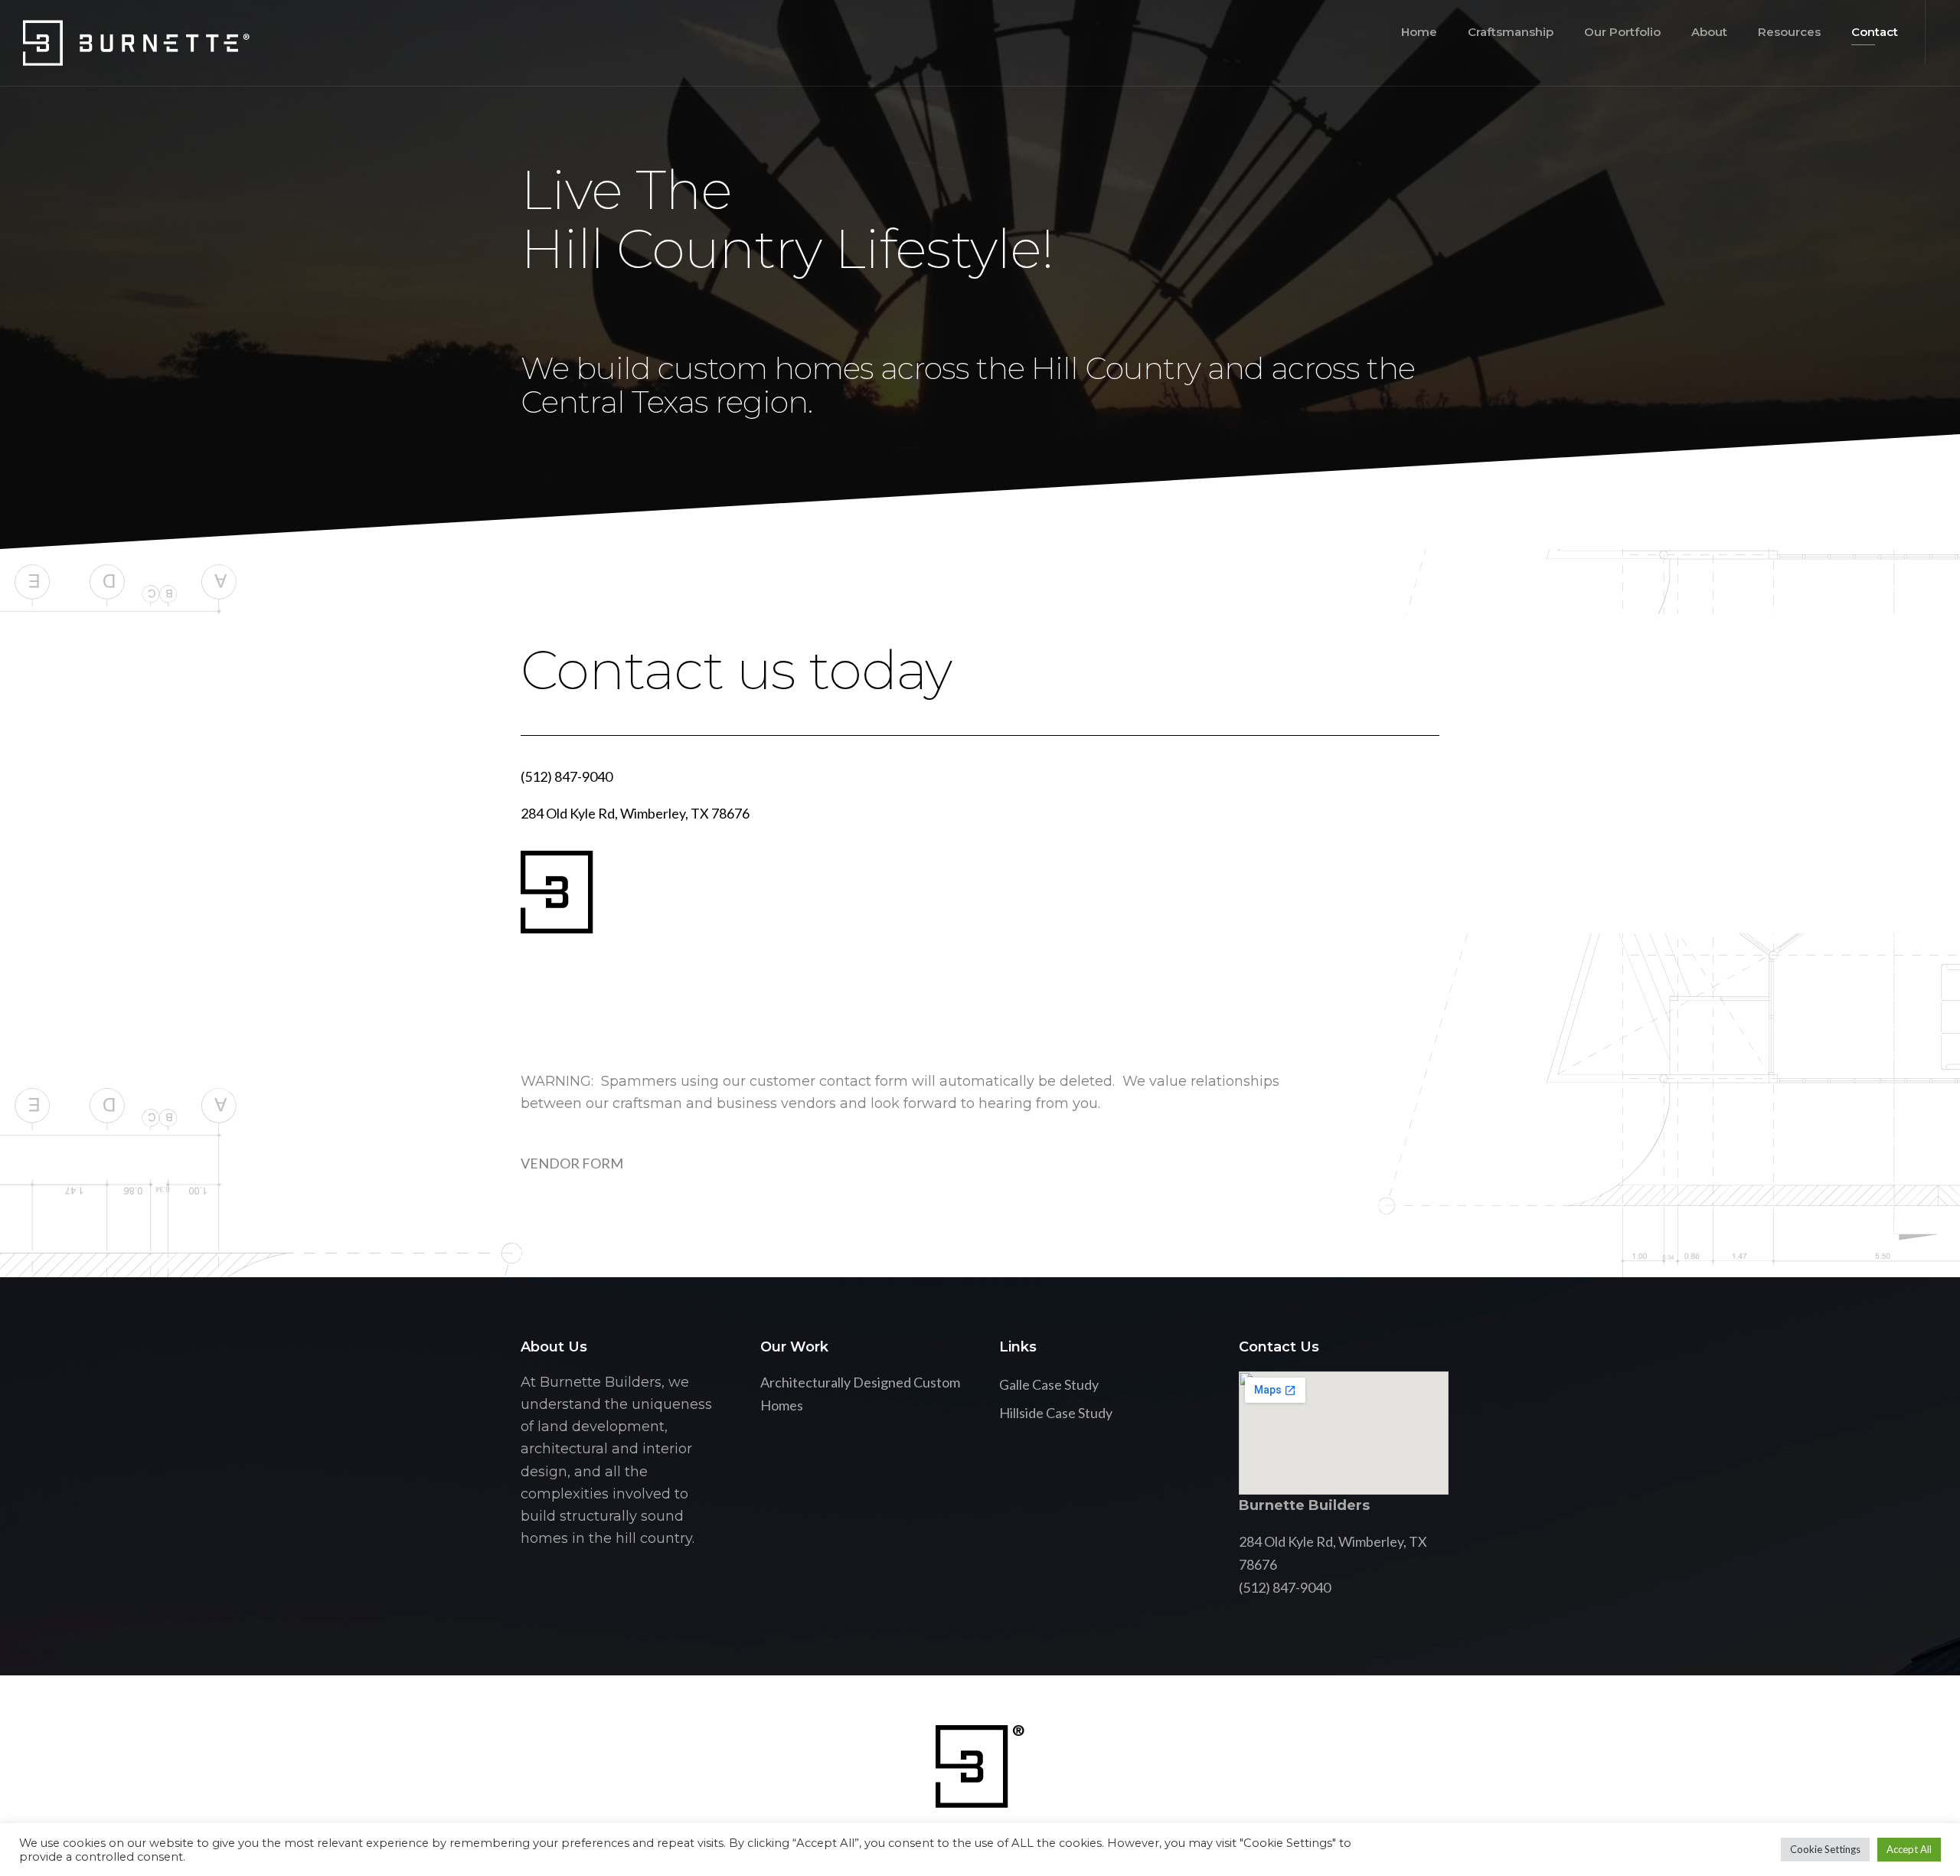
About (1709, 32)
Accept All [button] (1909, 1849)
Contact (1875, 32)
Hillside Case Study (1056, 1413)
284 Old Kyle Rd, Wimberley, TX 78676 (635, 813)
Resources (1789, 32)
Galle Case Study (1049, 1384)
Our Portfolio (1622, 32)
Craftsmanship (1511, 32)
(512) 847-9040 (567, 776)
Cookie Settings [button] (1825, 1849)
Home (1419, 32)
